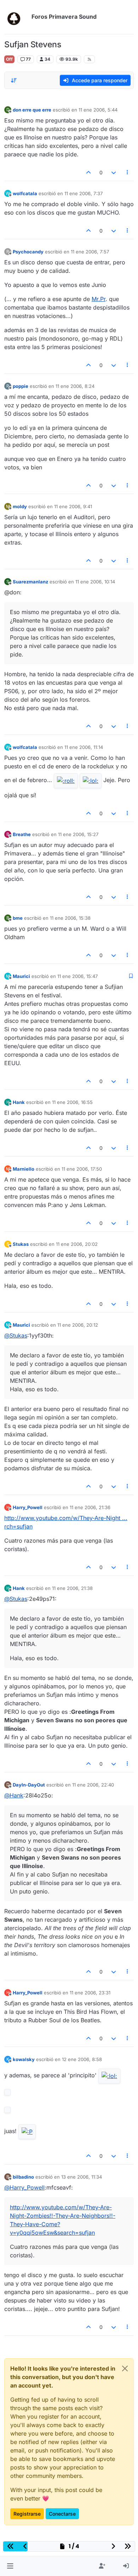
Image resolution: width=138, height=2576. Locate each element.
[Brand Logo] (16, 17)
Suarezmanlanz (30, 582)
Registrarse (27, 2514)
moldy (20, 506)
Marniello (24, 1169)
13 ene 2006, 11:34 (82, 2177)
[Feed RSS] (89, 59)
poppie (21, 386)
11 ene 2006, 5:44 (98, 110)
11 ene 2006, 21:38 (72, 1588)
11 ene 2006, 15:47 (77, 976)
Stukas (21, 1244)
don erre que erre (32, 110)
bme (18, 918)
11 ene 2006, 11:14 (84, 747)
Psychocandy (28, 252)
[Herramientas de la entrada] (128, 172)
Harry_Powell (28, 1507)
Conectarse (62, 2514)
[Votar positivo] (89, 172)
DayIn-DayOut (29, 1785)
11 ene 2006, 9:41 (73, 506)
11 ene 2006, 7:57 (90, 252)
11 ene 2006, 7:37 (84, 193)
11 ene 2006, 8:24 (75, 386)
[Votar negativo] (114, 172)
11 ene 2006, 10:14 (95, 582)
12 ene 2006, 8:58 (82, 2059)
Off (9, 59)
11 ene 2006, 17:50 (82, 1169)
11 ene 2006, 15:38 (70, 918)
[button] (10, 2566)
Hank (19, 1102)
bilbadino (23, 2177)
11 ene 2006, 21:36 (90, 1507)
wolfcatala (25, 193)
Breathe (22, 834)
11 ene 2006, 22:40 (93, 1785)
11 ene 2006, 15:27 (78, 834)
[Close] (125, 2368)
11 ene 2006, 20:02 (77, 1244)
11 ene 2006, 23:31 (90, 1993)
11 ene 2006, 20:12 (78, 1325)
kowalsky (24, 2059)
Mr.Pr (99, 299)
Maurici (21, 976)
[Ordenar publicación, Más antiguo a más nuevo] (14, 80)
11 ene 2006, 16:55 (72, 1102)
